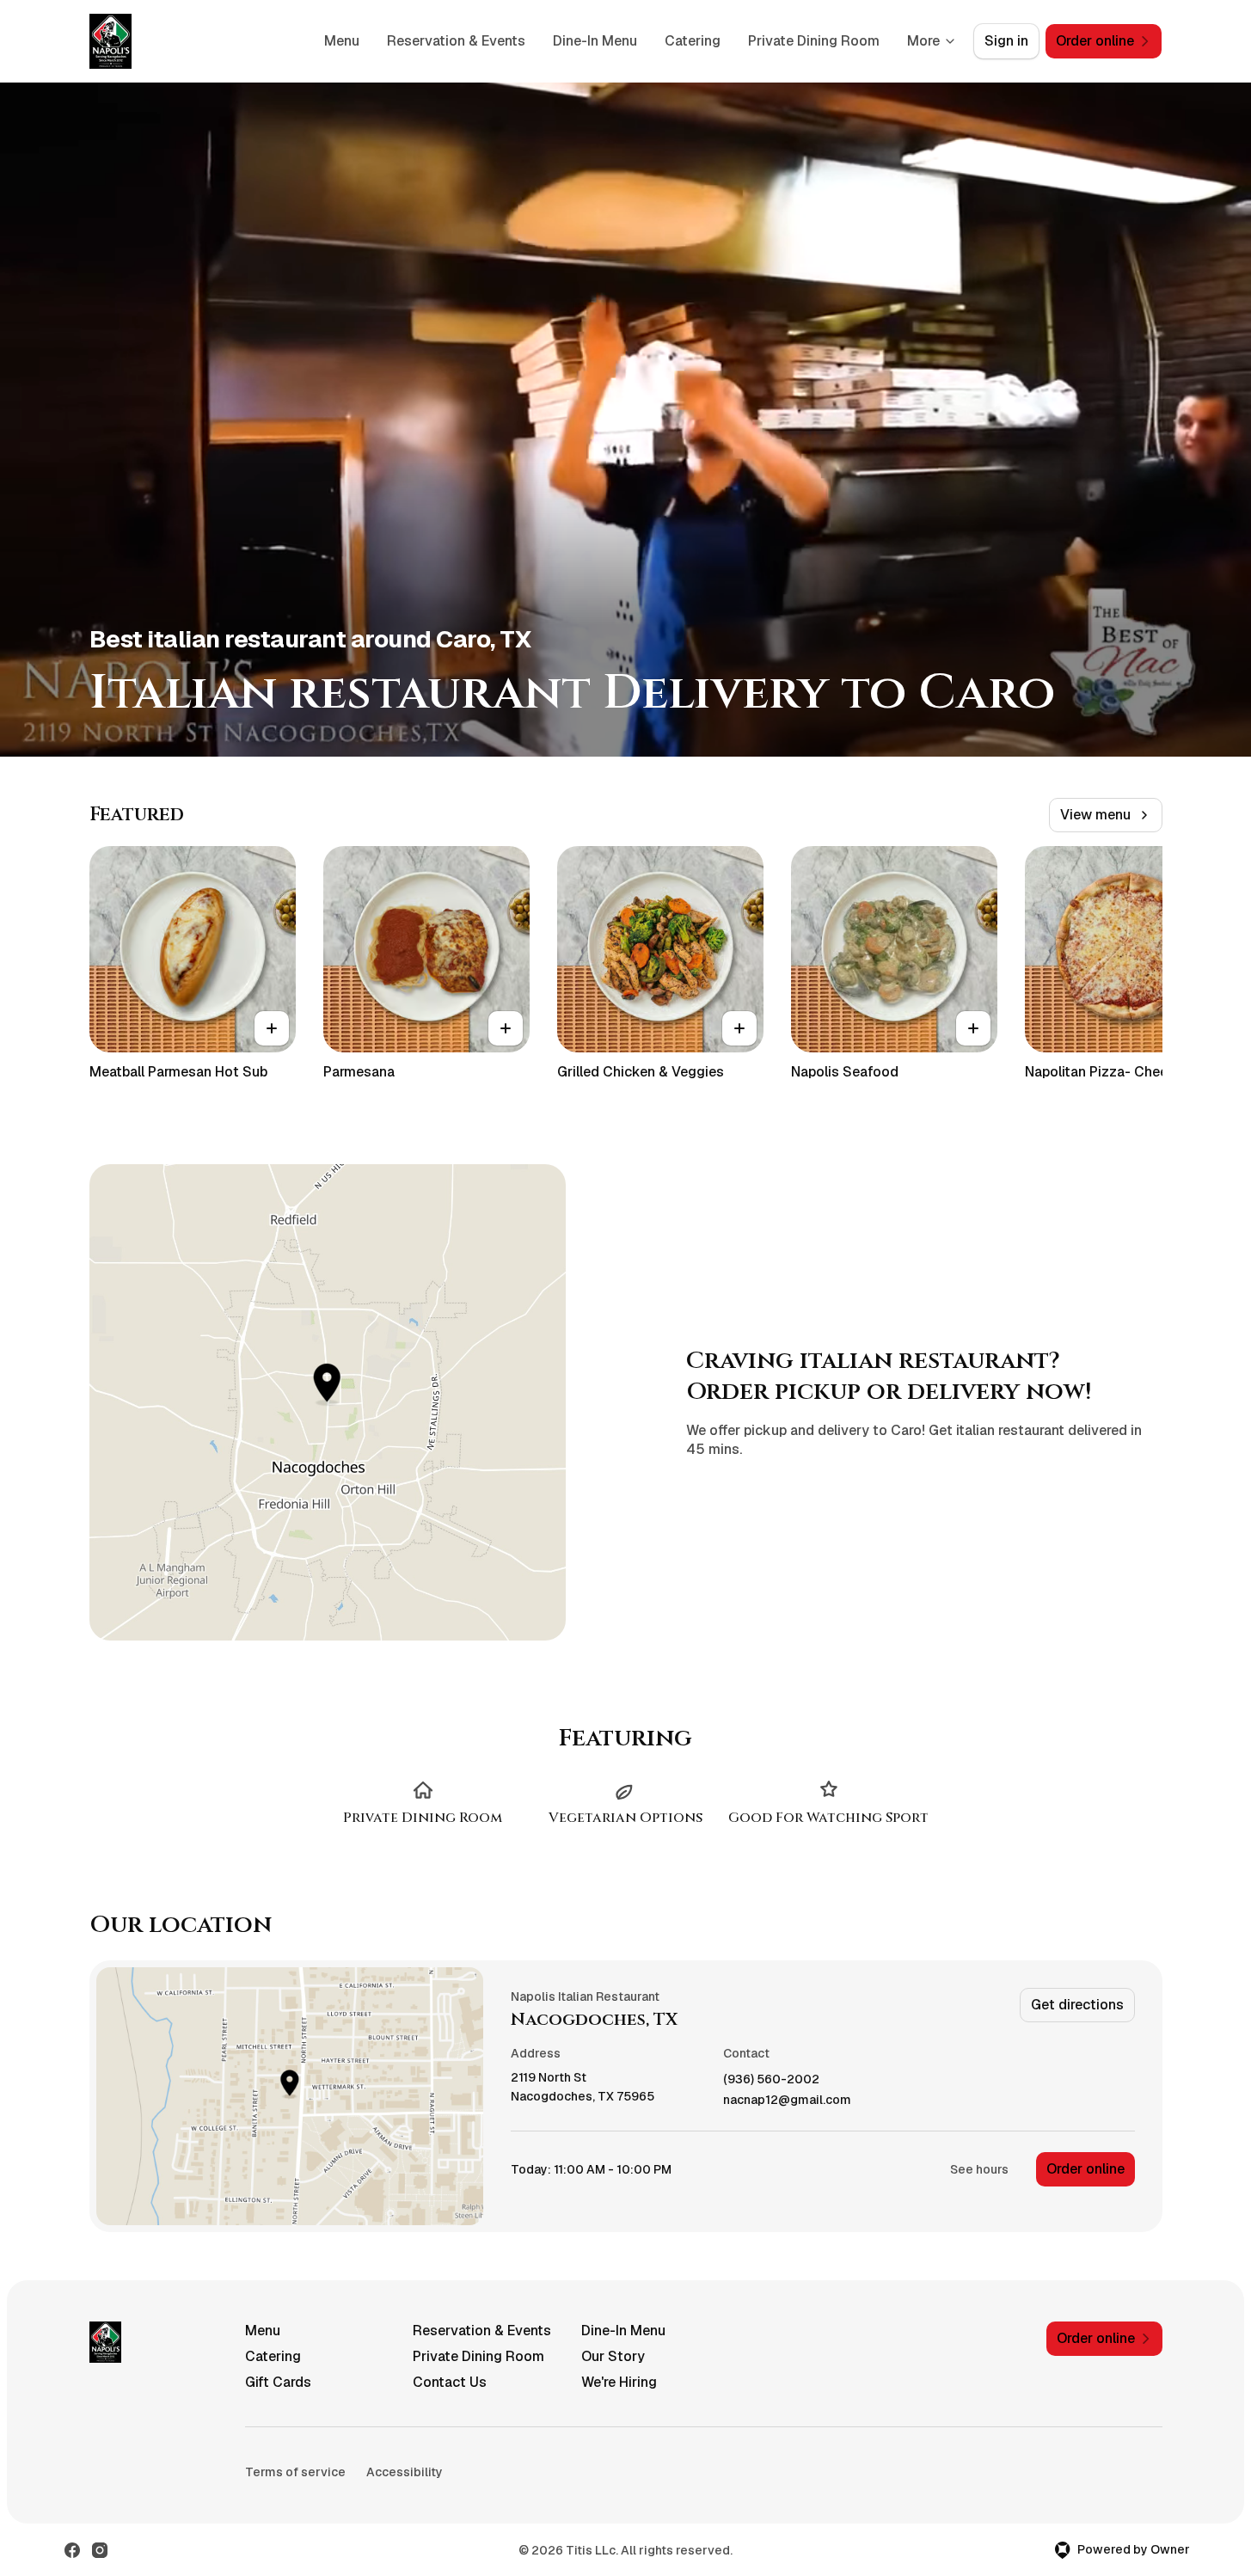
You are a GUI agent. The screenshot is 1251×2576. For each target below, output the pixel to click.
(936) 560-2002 (771, 2079)
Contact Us (450, 2382)
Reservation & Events (456, 41)
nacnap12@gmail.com (787, 2100)
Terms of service (295, 2472)
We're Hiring (619, 2382)
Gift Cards (278, 2382)
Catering (693, 41)
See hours (979, 2169)
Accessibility (405, 2472)
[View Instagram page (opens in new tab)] (100, 2550)
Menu (342, 41)
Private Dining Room (814, 41)
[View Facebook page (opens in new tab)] (72, 2550)
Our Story (613, 2356)
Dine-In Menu (595, 41)
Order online (1085, 2169)
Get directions (1077, 2005)
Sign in (1006, 41)
